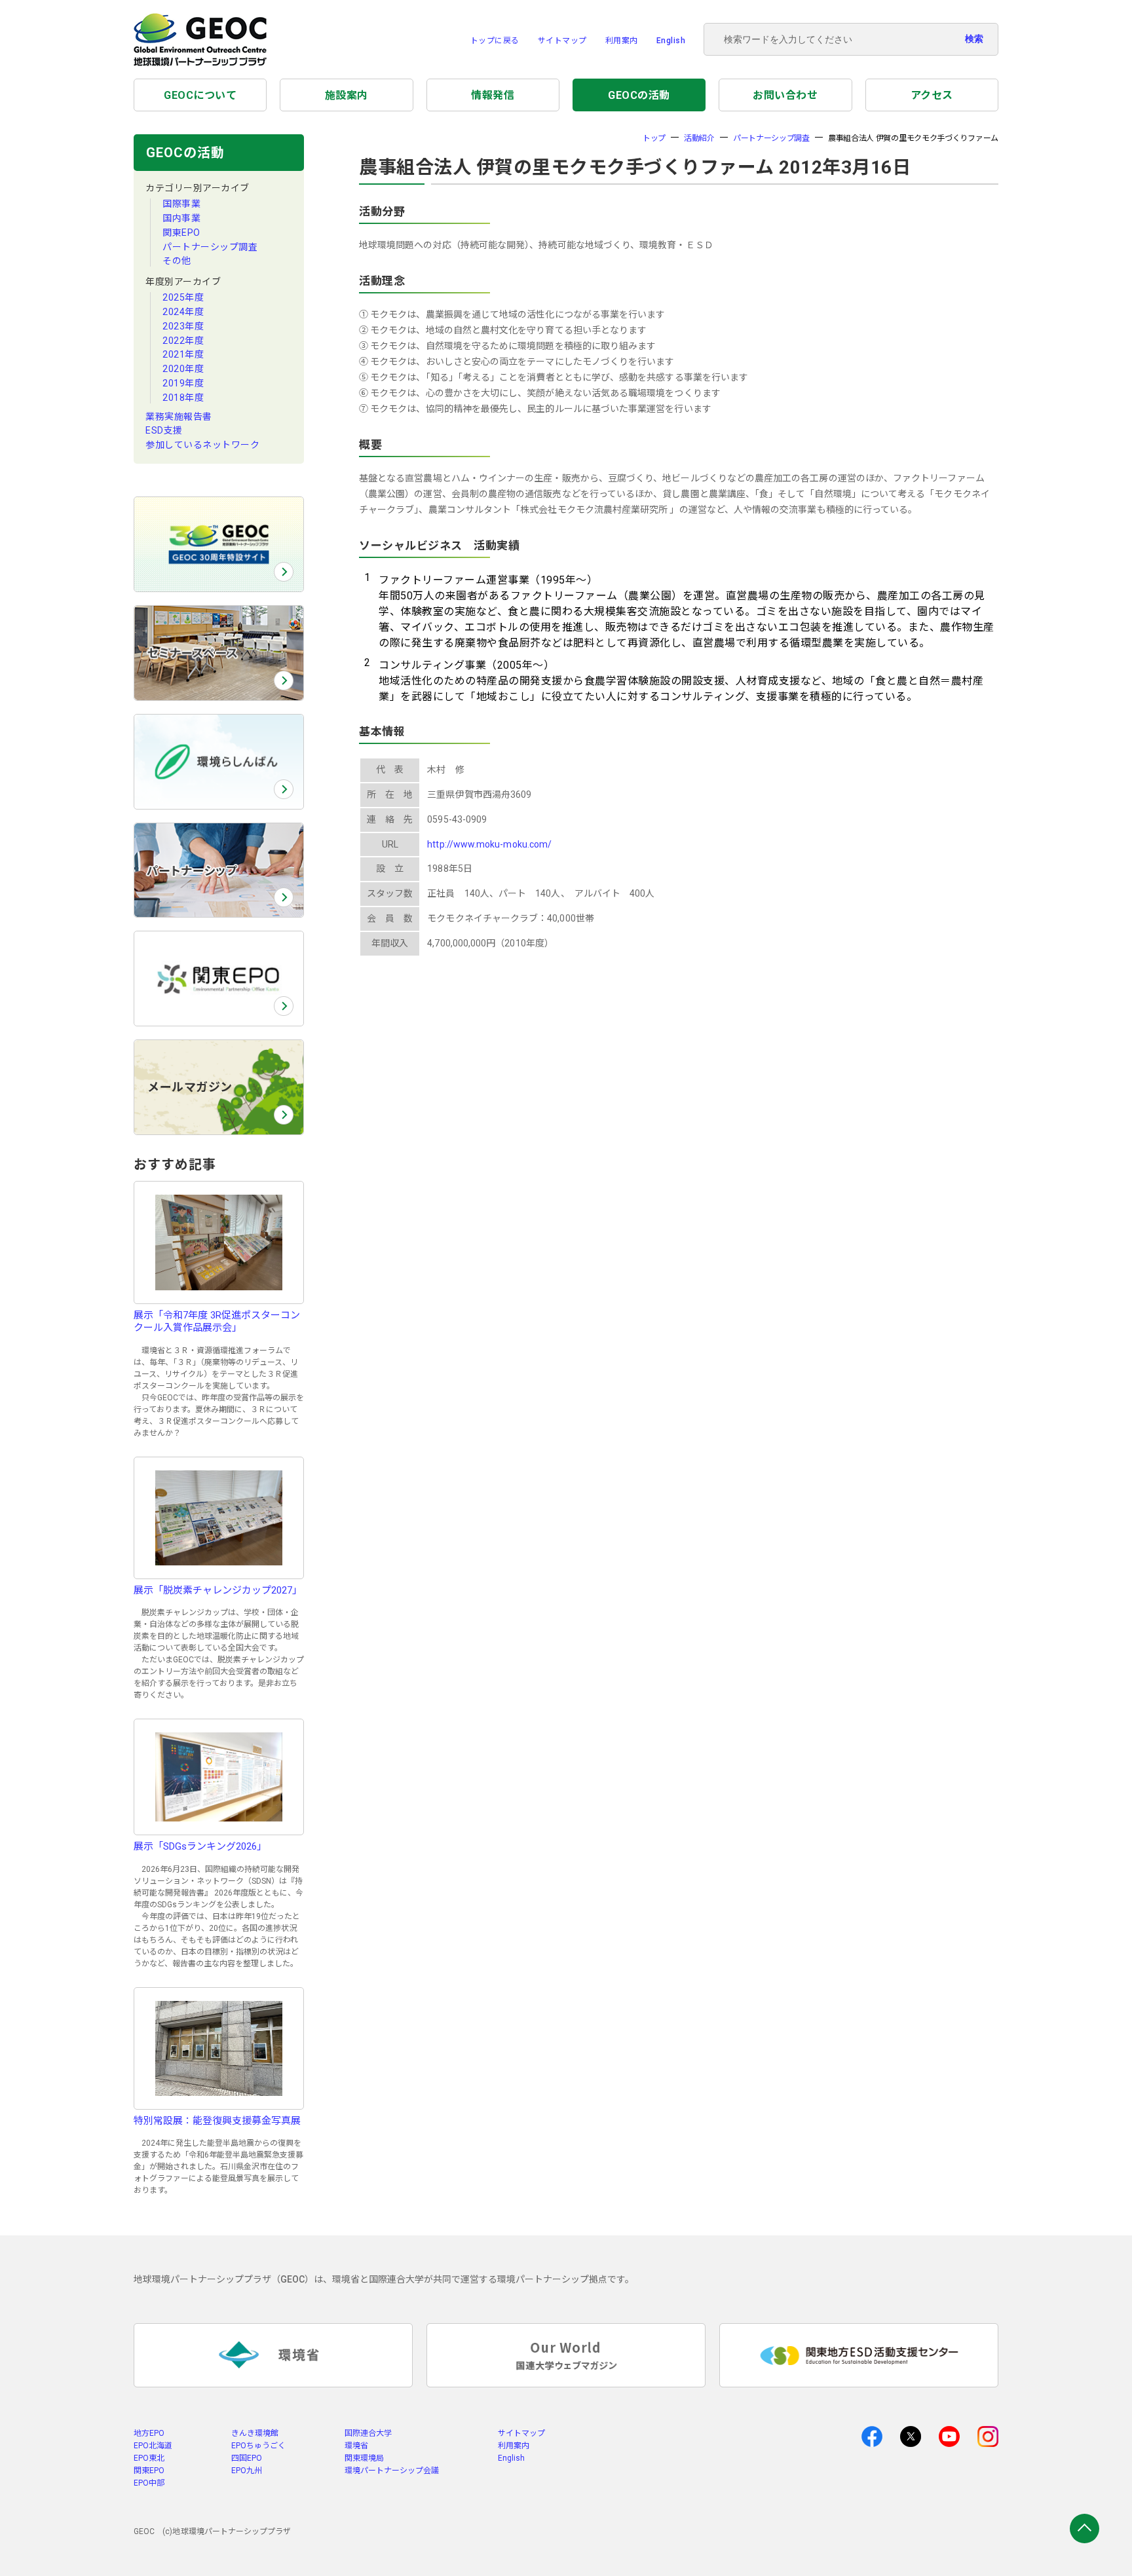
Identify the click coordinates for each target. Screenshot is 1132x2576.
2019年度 (183, 383)
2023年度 (183, 326)
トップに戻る (495, 41)
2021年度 (183, 354)
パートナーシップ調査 (210, 247)
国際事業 (181, 204)
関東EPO (181, 233)
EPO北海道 (153, 2446)
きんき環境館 (255, 2433)
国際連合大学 (368, 2433)
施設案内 (347, 95)
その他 (177, 261)
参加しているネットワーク (202, 445)
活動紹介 (699, 138)
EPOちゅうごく (258, 2446)
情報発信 (493, 95)
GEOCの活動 (639, 95)
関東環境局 (364, 2458)
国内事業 (181, 218)
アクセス (932, 95)
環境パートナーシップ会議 (392, 2471)
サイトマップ (562, 41)
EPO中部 (149, 2483)
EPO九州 (247, 2471)
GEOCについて (200, 95)
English (671, 41)
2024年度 (183, 312)
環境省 (356, 2446)
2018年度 (183, 398)
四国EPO (247, 2458)
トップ (654, 138)
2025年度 (183, 297)
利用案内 (622, 41)
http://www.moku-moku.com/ (489, 844)
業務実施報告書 (179, 417)
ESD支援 (164, 430)
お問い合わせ (785, 95)
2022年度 (183, 341)
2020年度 (183, 369)
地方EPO (149, 2433)
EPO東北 (149, 2458)
